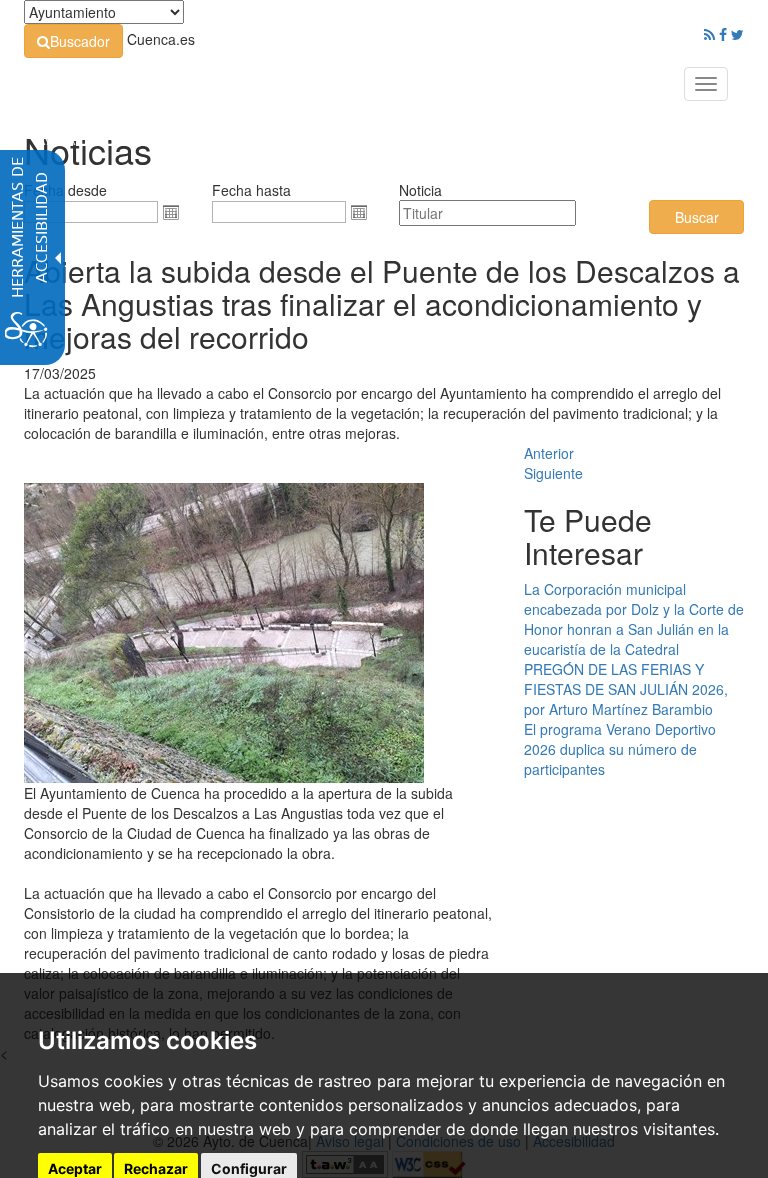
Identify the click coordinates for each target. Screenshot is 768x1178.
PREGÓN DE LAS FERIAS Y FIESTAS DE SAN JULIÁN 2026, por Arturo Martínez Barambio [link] (626, 689)
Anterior (549, 453)
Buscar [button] (697, 217)
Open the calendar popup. (171, 212)
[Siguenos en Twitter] (737, 34)
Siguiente (553, 473)
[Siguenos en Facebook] (723, 34)
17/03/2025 (60, 373)
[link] (73, 41)
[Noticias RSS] (709, 34)
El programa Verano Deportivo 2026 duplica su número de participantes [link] (620, 749)
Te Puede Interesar (588, 536)
